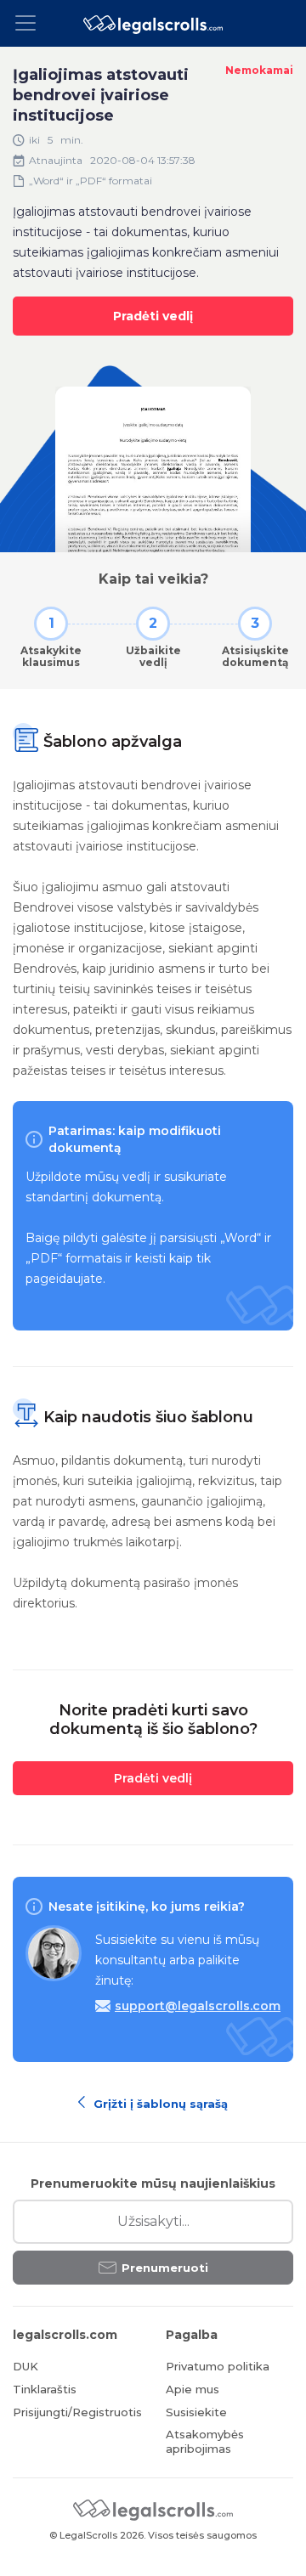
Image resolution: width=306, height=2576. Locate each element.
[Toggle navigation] (31, 23)
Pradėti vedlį (153, 316)
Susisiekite (196, 2412)
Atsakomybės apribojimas (205, 2441)
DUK (25, 2366)
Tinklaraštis (45, 2389)
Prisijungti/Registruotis (76, 2412)
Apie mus (193, 2389)
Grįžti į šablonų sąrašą (159, 2102)
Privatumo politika (218, 2366)
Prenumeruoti (165, 2268)
